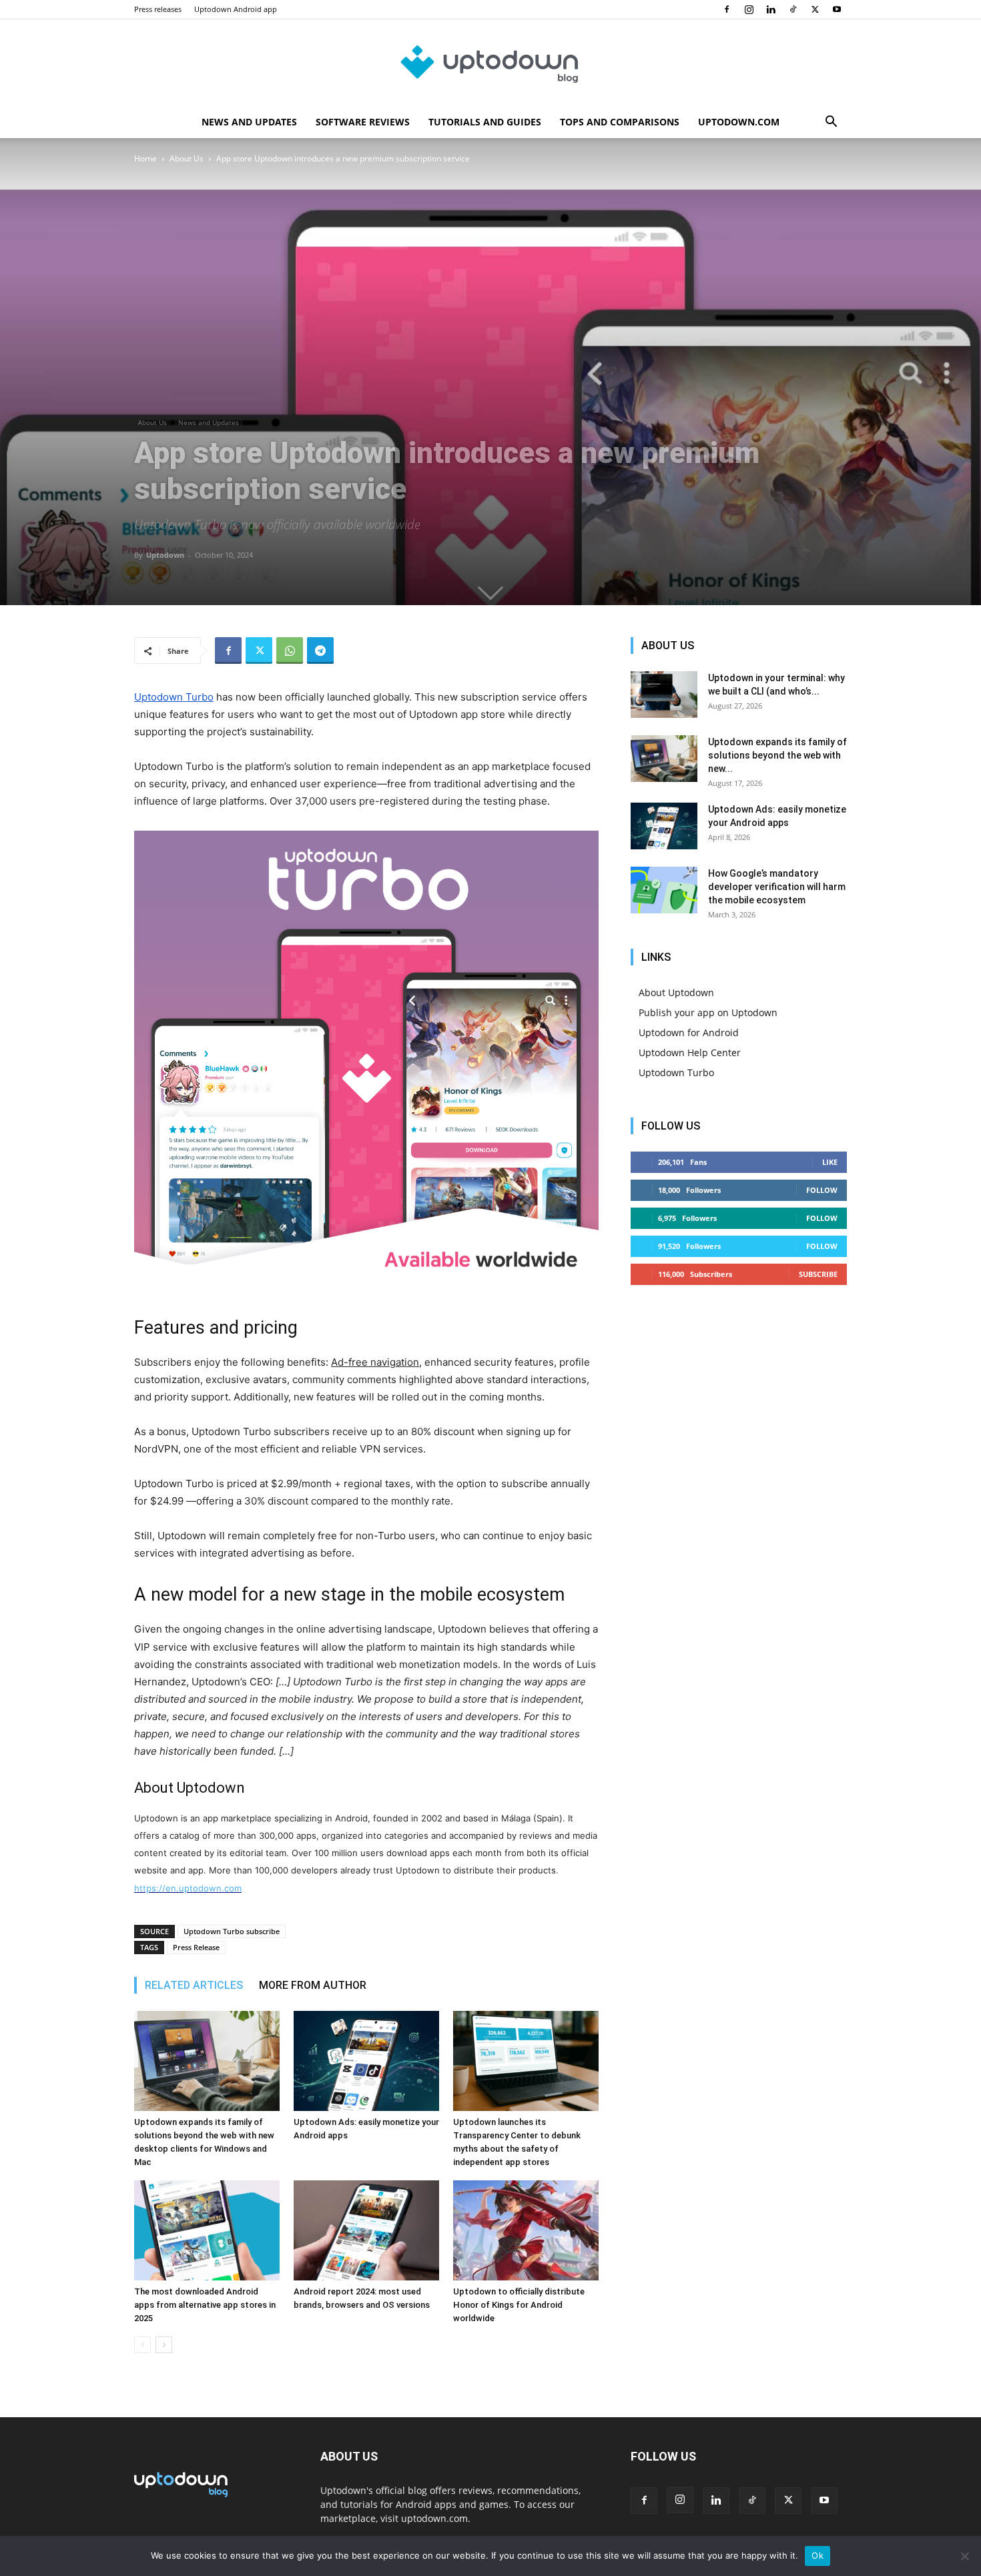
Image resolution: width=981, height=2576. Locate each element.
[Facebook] (727, 9)
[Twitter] (815, 9)
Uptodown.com (739, 122)
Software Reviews (363, 122)
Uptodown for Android (689, 1032)
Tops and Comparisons (620, 122)
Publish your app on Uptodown (708, 1012)
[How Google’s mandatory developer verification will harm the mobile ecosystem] (664, 890)
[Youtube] (837, 9)
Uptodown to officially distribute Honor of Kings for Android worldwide (519, 2305)
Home (145, 158)
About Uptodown (676, 992)
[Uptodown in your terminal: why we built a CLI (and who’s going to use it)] (664, 695)
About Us (187, 158)
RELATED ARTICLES (194, 1985)
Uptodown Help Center (690, 1052)
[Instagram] (749, 9)
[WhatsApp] (290, 651)
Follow (822, 1190)
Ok (817, 2555)
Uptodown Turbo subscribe (232, 1931)
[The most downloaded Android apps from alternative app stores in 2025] (207, 2230)
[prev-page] (142, 2345)
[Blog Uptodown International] (490, 63)
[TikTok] (793, 9)
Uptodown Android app (236, 9)
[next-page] (164, 2345)
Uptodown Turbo (676, 1072)
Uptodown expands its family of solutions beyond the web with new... (777, 755)
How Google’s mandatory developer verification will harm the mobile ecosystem (777, 887)
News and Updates (249, 122)
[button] (831, 123)
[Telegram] (320, 651)
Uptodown (165, 555)
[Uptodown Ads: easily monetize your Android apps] (366, 2061)
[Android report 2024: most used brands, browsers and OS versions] (366, 2230)
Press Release (196, 1947)
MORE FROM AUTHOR (313, 1985)
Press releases (158, 9)
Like (830, 1162)
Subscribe (818, 1274)
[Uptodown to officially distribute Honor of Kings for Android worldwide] (526, 2230)
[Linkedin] (771, 9)
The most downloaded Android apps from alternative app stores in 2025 (205, 2305)
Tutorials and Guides (485, 122)
